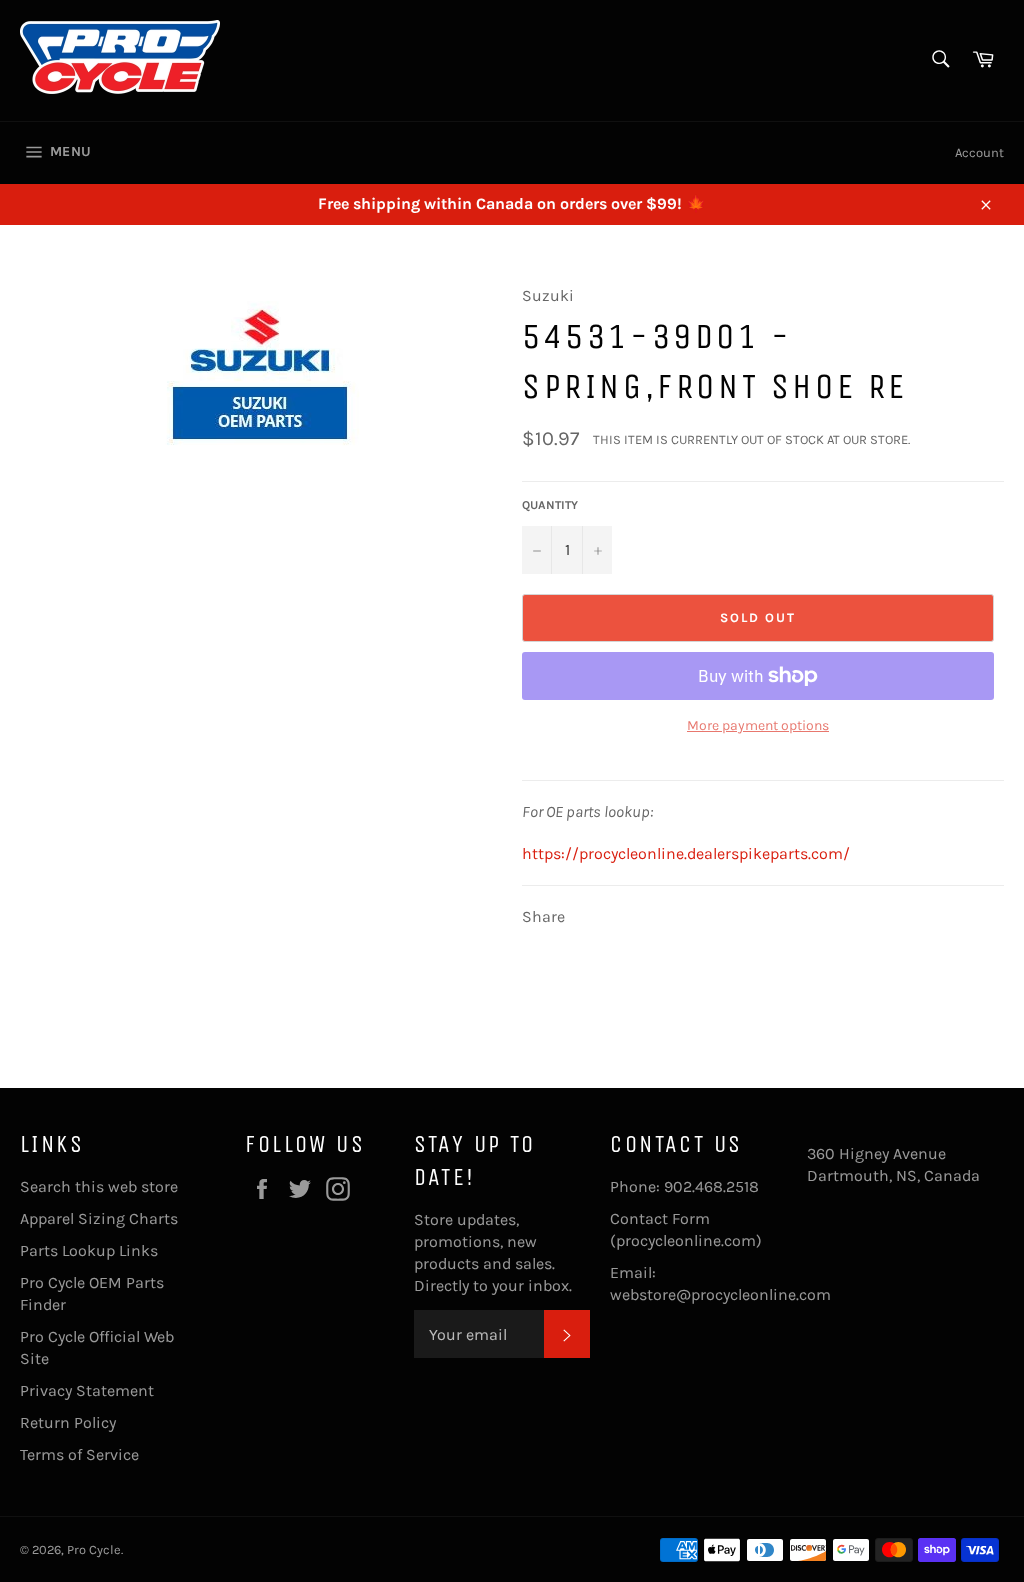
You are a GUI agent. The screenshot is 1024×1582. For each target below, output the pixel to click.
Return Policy (68, 1422)
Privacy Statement (87, 1390)
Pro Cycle (94, 1549)
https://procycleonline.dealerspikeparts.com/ (686, 853)
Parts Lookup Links (89, 1250)
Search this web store (99, 1186)
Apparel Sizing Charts (99, 1218)
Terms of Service (79, 1454)
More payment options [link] (758, 725)
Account (979, 152)
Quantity (550, 505)
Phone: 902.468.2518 (684, 1186)
